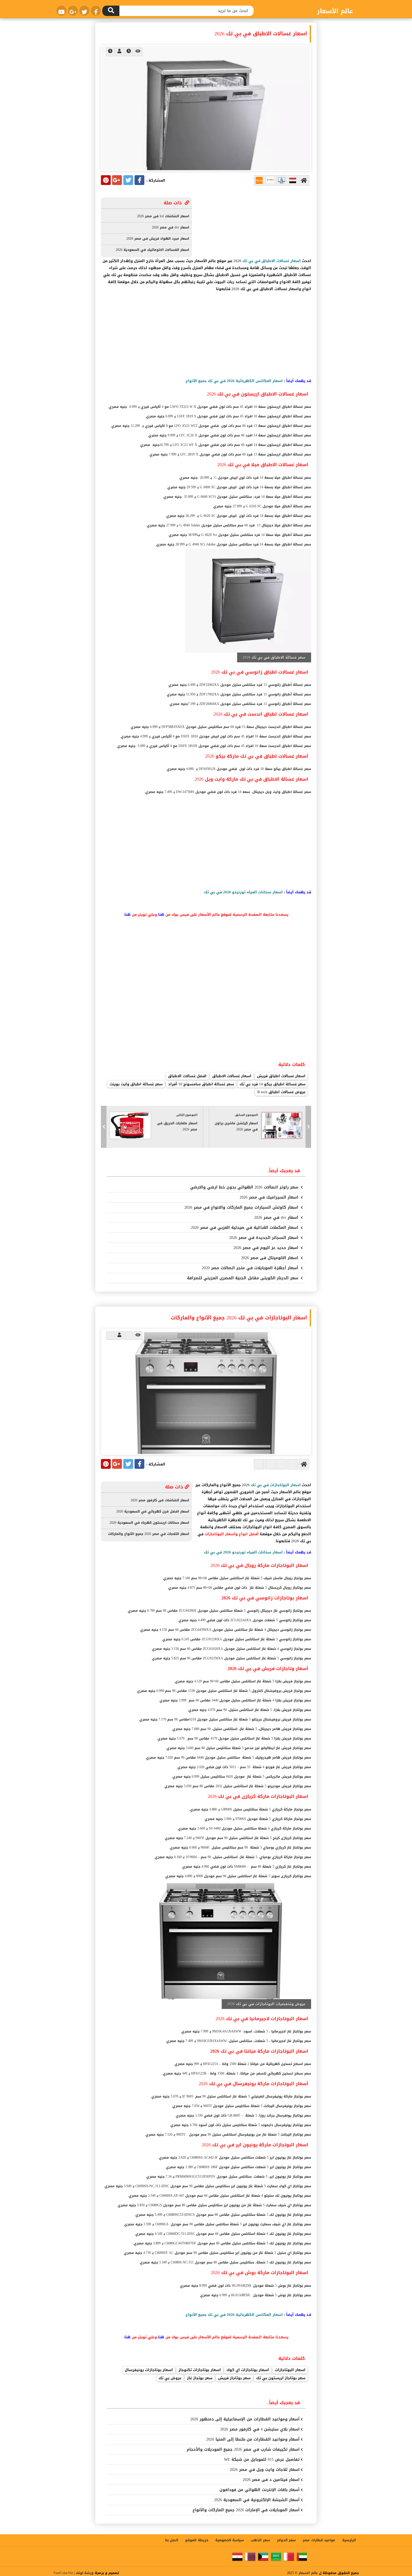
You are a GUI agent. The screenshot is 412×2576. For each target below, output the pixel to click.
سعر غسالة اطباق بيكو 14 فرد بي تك (273, 1084)
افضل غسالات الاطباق (187, 1076)
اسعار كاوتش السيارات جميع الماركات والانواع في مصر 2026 (242, 1207)
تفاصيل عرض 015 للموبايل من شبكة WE (262, 2460)
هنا (161, 914)
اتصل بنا (172, 2540)
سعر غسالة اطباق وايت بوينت (136, 1084)
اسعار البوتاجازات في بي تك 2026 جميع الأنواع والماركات (239, 1318)
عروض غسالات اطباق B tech (281, 1092)
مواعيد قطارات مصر (319, 2540)
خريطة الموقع (197, 2540)
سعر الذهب (260, 2540)
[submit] (111, 11)
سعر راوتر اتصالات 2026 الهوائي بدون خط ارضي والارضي (245, 1187)
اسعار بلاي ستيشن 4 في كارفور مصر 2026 (260, 2429)
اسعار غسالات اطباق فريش (281, 1076)
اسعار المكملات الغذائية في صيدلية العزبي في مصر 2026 (245, 1228)
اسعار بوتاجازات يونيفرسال (149, 2370)
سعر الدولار (286, 2540)
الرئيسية (349, 2540)
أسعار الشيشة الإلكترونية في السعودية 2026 (257, 2500)
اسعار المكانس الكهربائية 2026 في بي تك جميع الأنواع (234, 381)
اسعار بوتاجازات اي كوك (248, 2370)
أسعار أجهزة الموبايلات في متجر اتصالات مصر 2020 (251, 1268)
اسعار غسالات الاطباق (232, 1076)
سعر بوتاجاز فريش (234, 2378)
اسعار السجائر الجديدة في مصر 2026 (264, 1238)
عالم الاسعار (308, 2573)
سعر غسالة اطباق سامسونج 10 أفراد (201, 1084)
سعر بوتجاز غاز (200, 2378)
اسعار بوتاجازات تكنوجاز (200, 2370)
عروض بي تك (170, 2378)
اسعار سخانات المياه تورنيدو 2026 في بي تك (243, 892)
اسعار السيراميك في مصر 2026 (270, 1197)
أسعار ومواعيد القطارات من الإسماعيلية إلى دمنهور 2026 (245, 2419)
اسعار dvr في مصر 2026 (277, 1218)
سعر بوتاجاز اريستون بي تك (281, 2378)
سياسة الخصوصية (230, 2540)
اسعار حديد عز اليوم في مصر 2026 (267, 1248)
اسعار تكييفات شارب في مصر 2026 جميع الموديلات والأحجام (243, 2449)
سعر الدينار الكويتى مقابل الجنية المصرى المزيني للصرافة (243, 1278)
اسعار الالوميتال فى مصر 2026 (270, 1258)
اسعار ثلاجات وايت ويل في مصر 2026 (265, 2470)
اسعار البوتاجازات (290, 2370)
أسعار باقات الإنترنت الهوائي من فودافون (260, 2490)
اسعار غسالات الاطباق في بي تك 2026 (261, 34)
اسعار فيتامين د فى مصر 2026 (271, 2480)
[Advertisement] (206, 336)
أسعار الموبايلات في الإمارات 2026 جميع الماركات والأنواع (246, 2510)
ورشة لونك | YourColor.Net (73, 2573)
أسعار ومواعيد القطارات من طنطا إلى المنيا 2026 (253, 2439)
